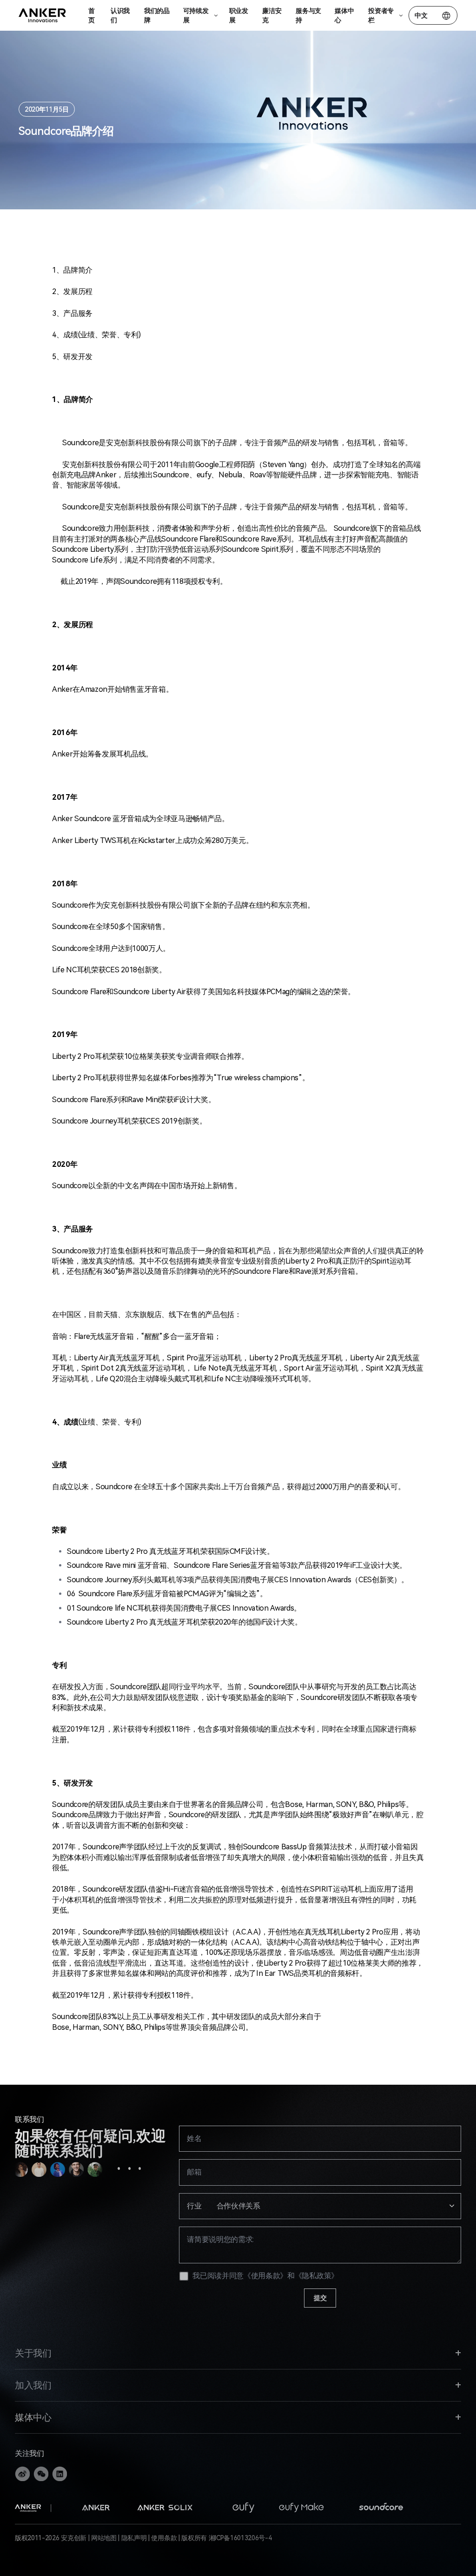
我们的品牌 (157, 15)
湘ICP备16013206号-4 (240, 2538)
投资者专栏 (381, 15)
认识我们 (120, 15)
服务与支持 (308, 15)
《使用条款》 (265, 2276)
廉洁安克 (272, 15)
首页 (92, 15)
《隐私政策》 (317, 2276)
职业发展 (239, 15)
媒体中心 (344, 15)
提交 (320, 2298)
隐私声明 (134, 2538)
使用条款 (164, 2538)
